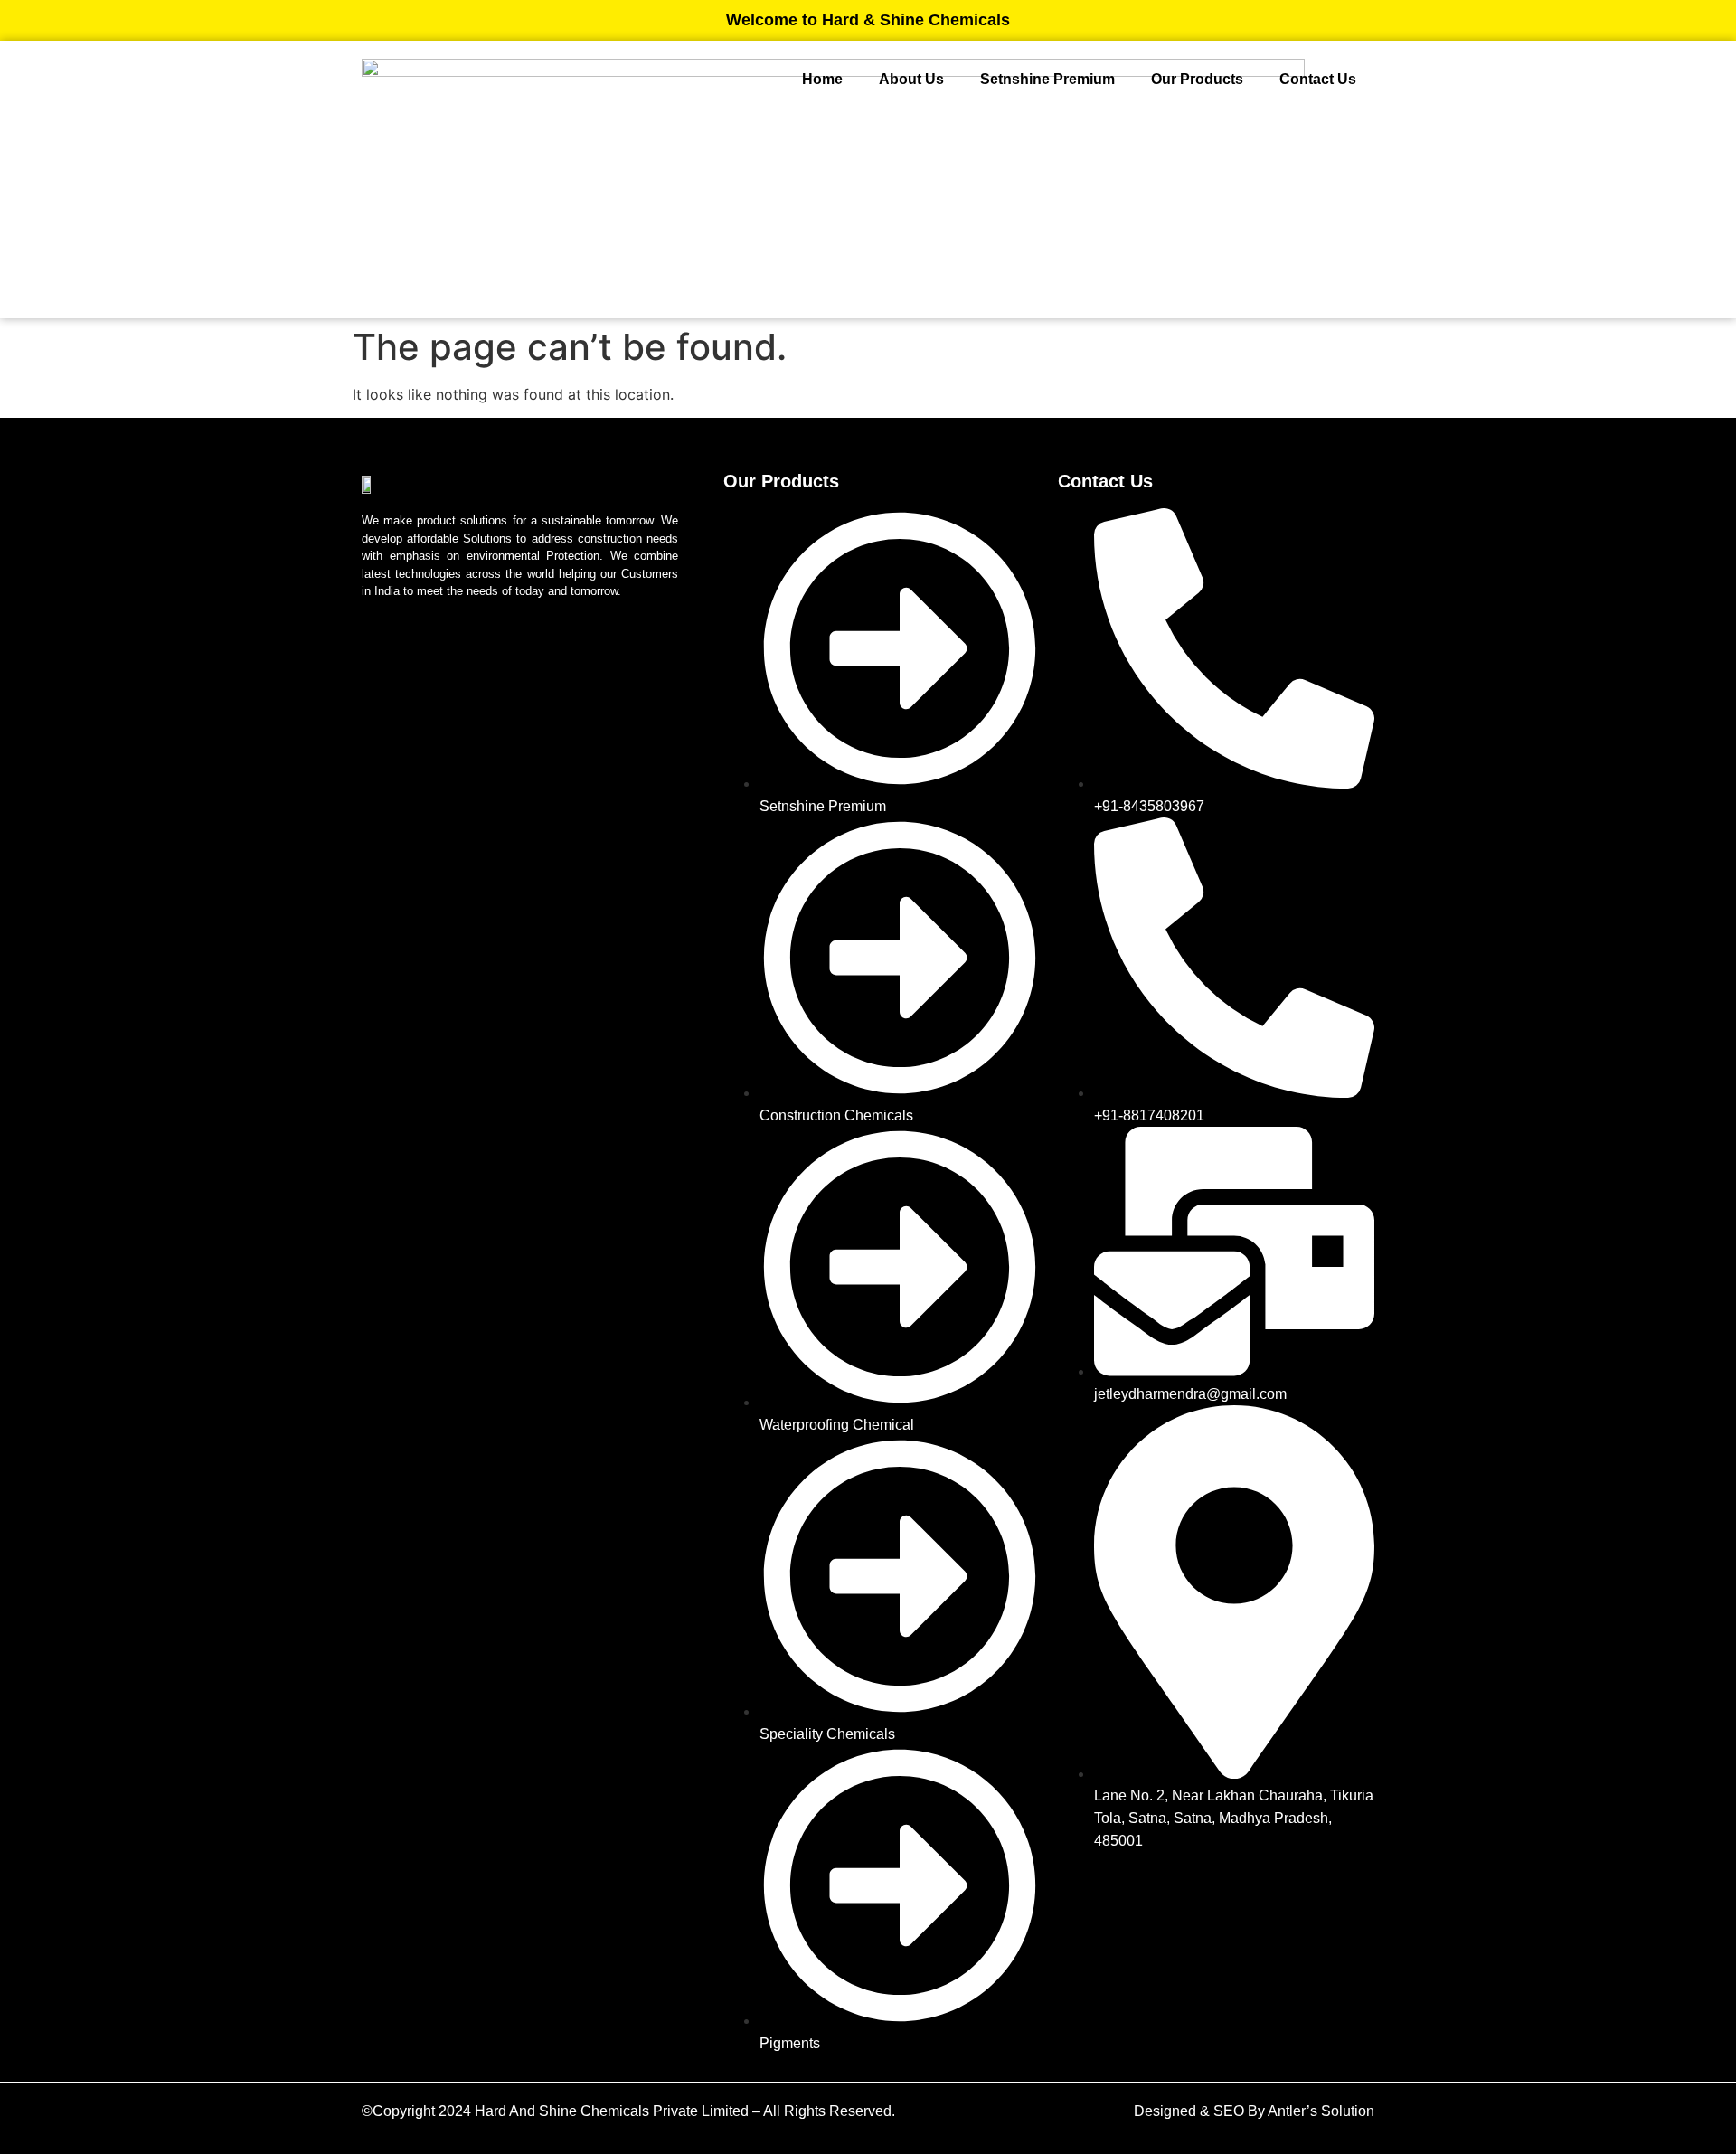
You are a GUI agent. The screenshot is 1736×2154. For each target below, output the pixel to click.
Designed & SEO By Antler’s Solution (1254, 2111)
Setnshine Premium (1047, 79)
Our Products (1197, 79)
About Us (911, 79)
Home (822, 79)
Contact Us (1318, 79)
